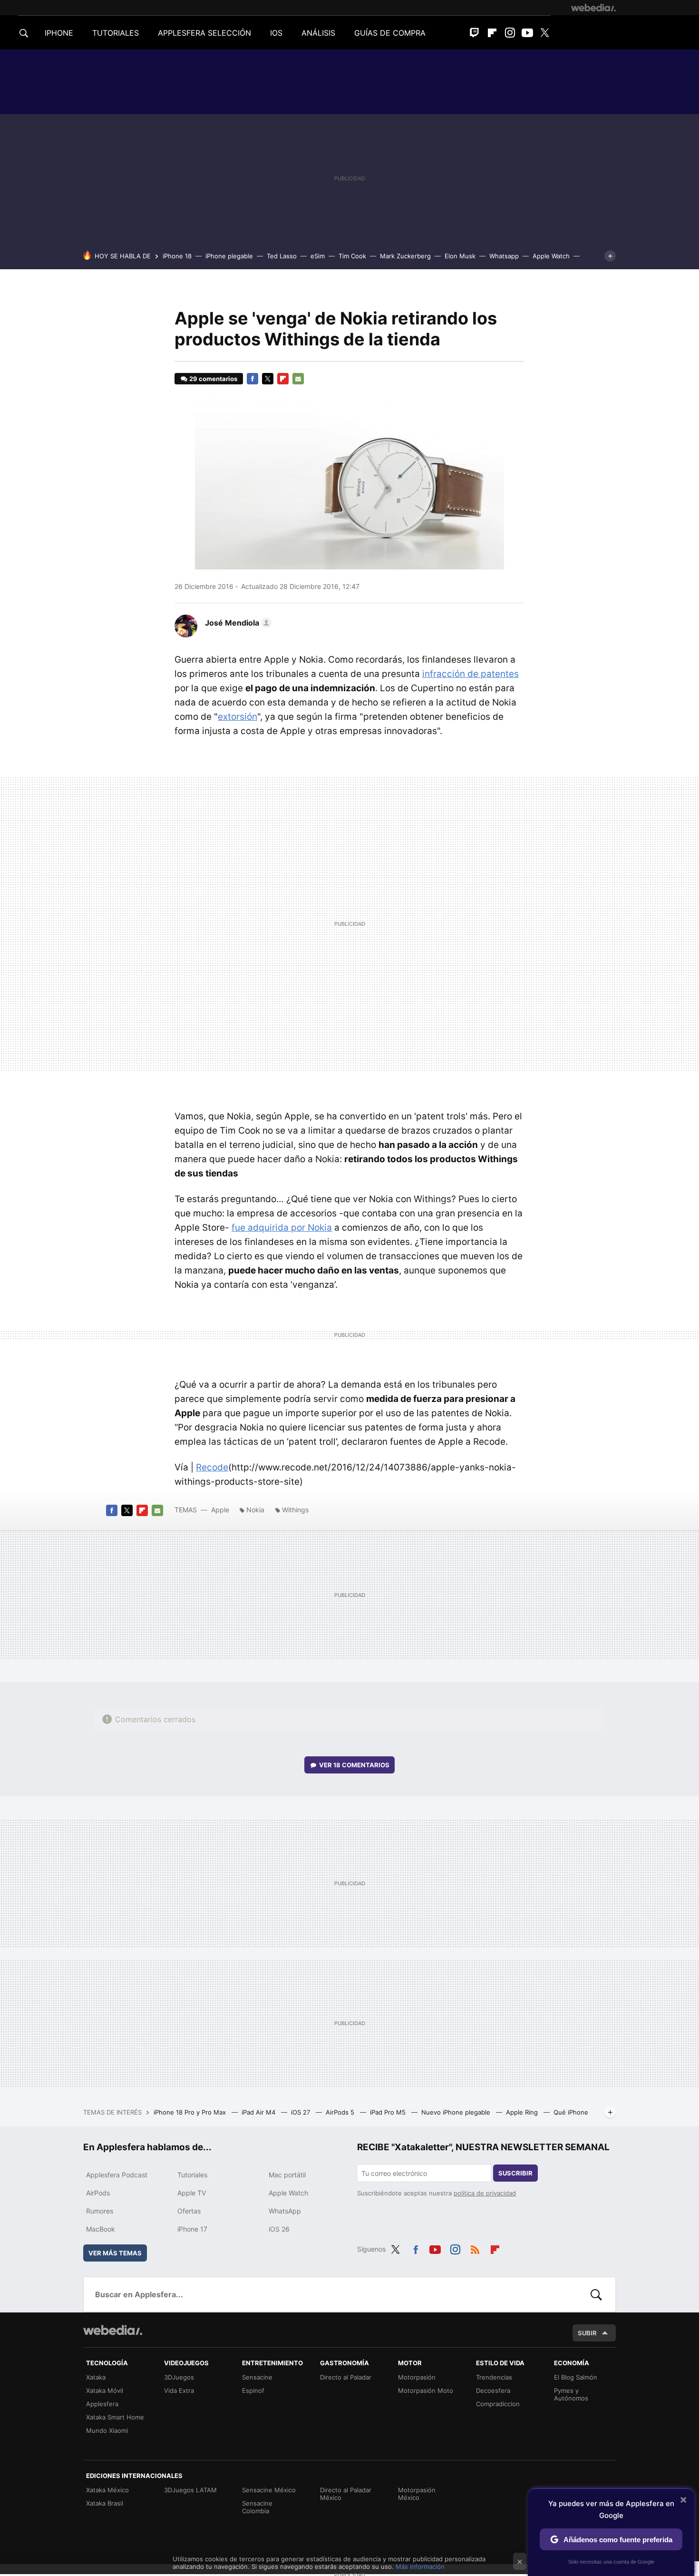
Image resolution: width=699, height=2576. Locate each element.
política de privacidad (485, 2193)
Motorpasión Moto (426, 2390)
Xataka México (107, 2490)
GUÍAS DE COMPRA (390, 33)
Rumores (100, 2211)
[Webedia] (593, 8)
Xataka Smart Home (115, 2417)
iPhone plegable (229, 256)
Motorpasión (417, 2377)
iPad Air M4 (259, 2112)
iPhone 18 (177, 256)
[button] (237, 623)
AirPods (98, 2193)
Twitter (545, 33)
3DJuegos (179, 2377)
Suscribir (515, 2173)
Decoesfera (493, 2390)
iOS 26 (279, 2229)
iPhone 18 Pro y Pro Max (191, 2112)
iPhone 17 (192, 2229)
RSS (475, 2248)
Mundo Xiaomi (107, 2430)
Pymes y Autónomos (571, 2394)
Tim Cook (352, 256)
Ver (354, 1765)
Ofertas (189, 2211)
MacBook (101, 2229)
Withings (295, 1510)
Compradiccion (498, 2404)
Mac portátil (287, 2175)
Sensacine (257, 2377)
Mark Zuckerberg (405, 256)
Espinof (253, 2390)
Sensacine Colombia (257, 2507)
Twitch (475, 33)
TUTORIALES (116, 33)
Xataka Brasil (105, 2503)
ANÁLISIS (318, 33)
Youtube (527, 33)
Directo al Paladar (346, 2377)
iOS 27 (301, 2112)
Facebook (252, 379)
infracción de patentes (471, 674)
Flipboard (492, 33)
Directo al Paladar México (346, 2494)
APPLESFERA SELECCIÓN (204, 33)
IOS (276, 33)
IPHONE (59, 33)
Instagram (510, 33)
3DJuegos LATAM (190, 2490)
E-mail (298, 379)
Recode (212, 1467)
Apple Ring (523, 2112)
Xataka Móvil (105, 2390)
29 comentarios (213, 379)
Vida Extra (179, 2390)
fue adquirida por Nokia (282, 1228)
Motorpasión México (417, 2494)
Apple (220, 1510)
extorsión (238, 717)
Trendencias (494, 2377)
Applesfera (102, 2404)
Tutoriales (192, 2175)
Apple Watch (551, 256)
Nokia (255, 1510)
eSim (318, 256)
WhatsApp (285, 2211)
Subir (587, 2333)
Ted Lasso (282, 256)
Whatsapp (504, 256)
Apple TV (192, 2193)
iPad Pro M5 (389, 2112)
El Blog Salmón (576, 2377)
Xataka (96, 2377)
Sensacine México (269, 2490)
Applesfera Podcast (117, 2175)
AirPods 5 (341, 2112)
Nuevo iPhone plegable (457, 2112)
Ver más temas (115, 2253)
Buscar (596, 2294)
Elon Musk (460, 256)
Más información (420, 2566)
